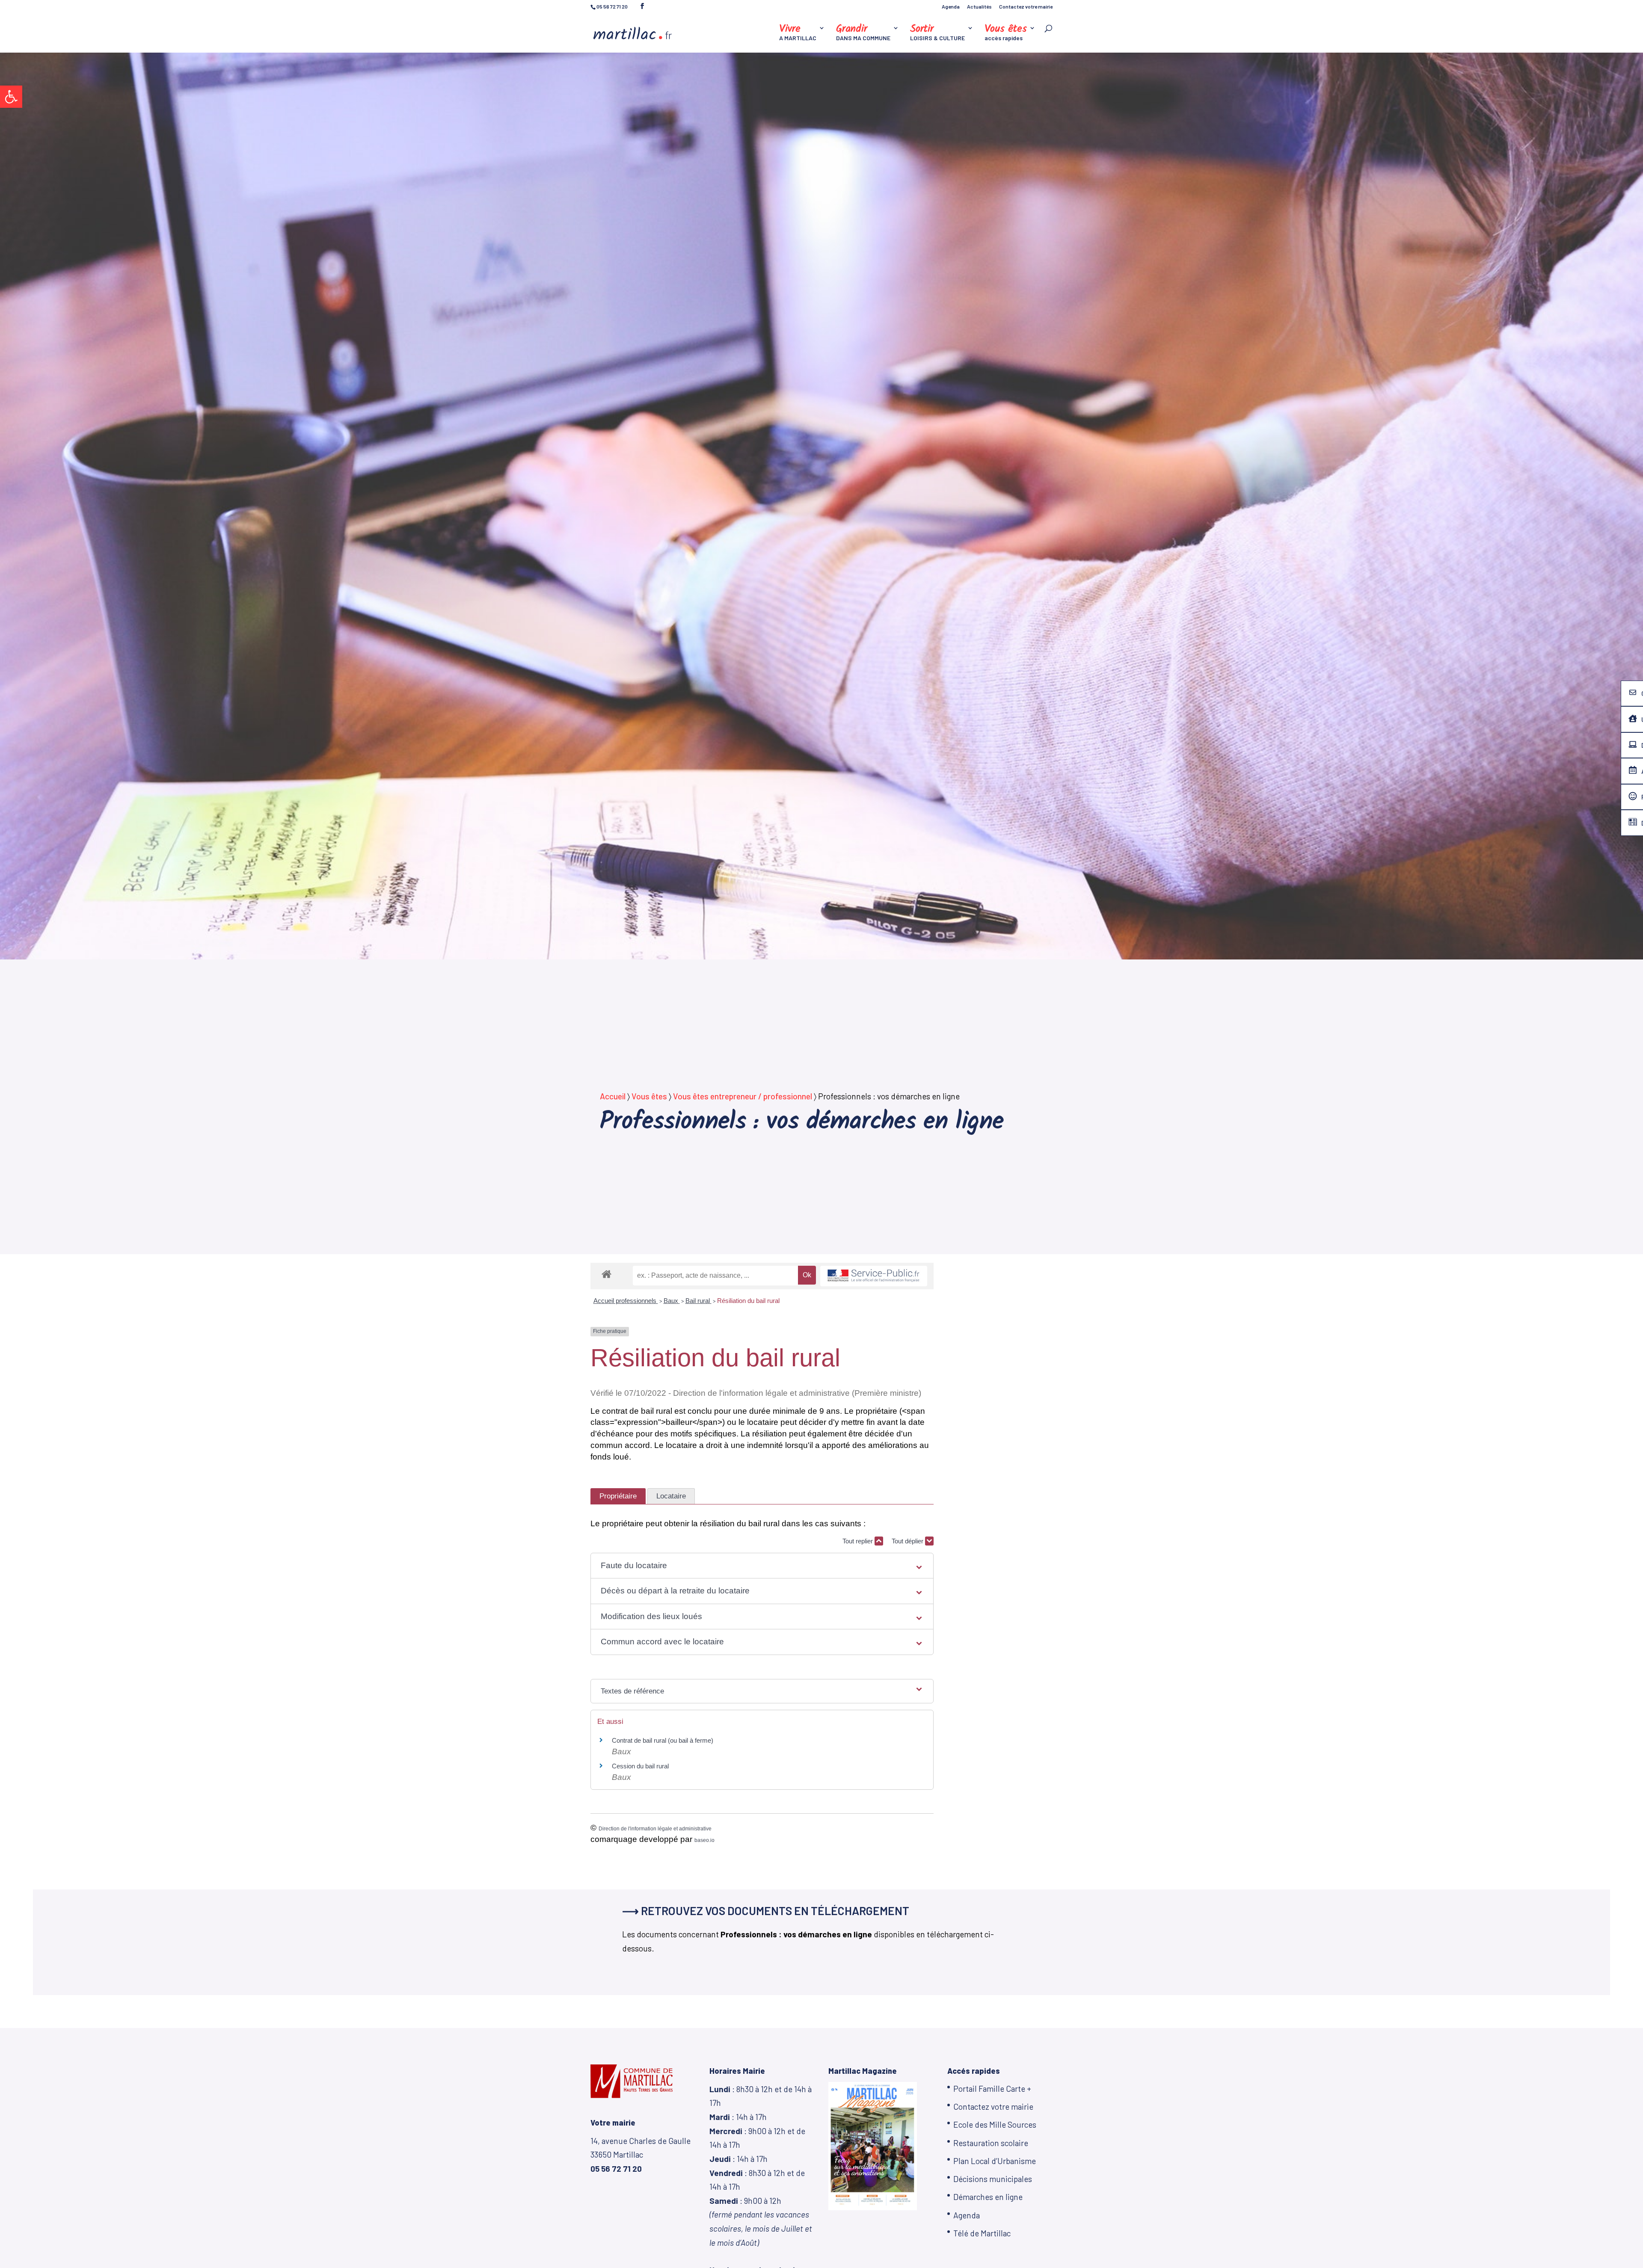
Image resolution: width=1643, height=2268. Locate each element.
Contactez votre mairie (1026, 7)
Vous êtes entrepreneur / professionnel (743, 1096)
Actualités (979, 7)
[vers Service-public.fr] (874, 1276)
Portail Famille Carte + (992, 2089)
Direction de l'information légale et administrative (655, 1829)
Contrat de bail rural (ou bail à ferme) (663, 1740)
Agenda (951, 7)
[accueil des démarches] (606, 1274)
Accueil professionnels (626, 1301)
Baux (672, 1301)
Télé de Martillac (982, 2233)
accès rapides (1006, 33)
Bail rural (698, 1301)
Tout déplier (908, 1541)
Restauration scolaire (991, 2143)
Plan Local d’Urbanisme (995, 2161)
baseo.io (704, 1840)
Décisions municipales (993, 2179)
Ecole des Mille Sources (995, 2124)
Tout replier (859, 1541)
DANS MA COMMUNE (863, 33)
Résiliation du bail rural (748, 1301)
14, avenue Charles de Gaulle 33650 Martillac (641, 2155)
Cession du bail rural (640, 1766)
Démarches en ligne (988, 2197)
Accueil (613, 1096)
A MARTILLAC (798, 33)
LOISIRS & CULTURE (937, 33)
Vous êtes (649, 1096)
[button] (11, 97)
